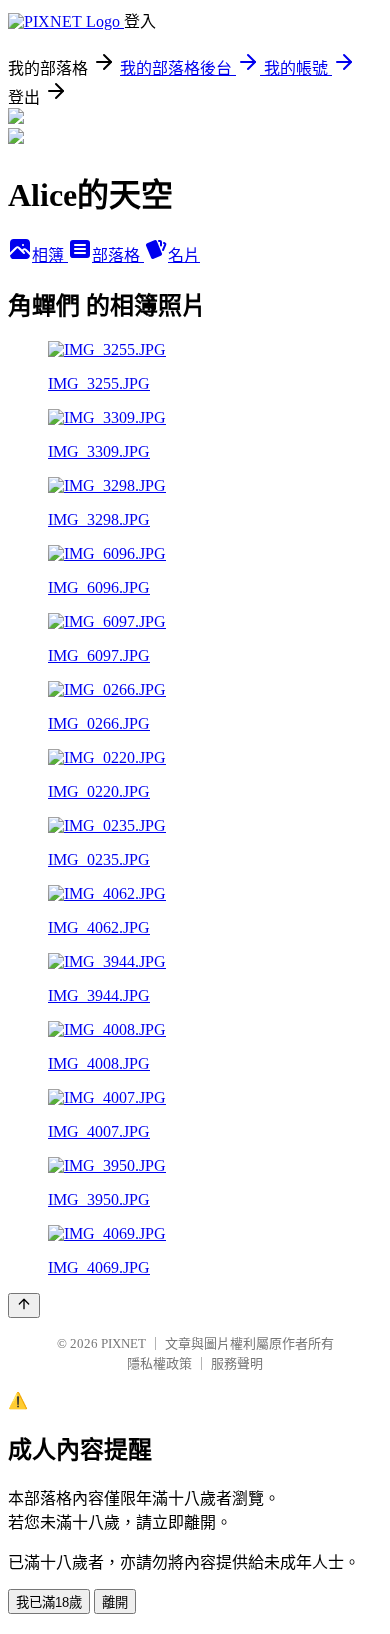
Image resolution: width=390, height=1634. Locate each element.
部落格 (118, 255)
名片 (184, 255)
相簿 (50, 255)
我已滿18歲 (49, 1602)
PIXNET (123, 1343)
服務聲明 (237, 1363)
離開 (115, 1602)
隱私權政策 (159, 1363)
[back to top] (24, 1305)
